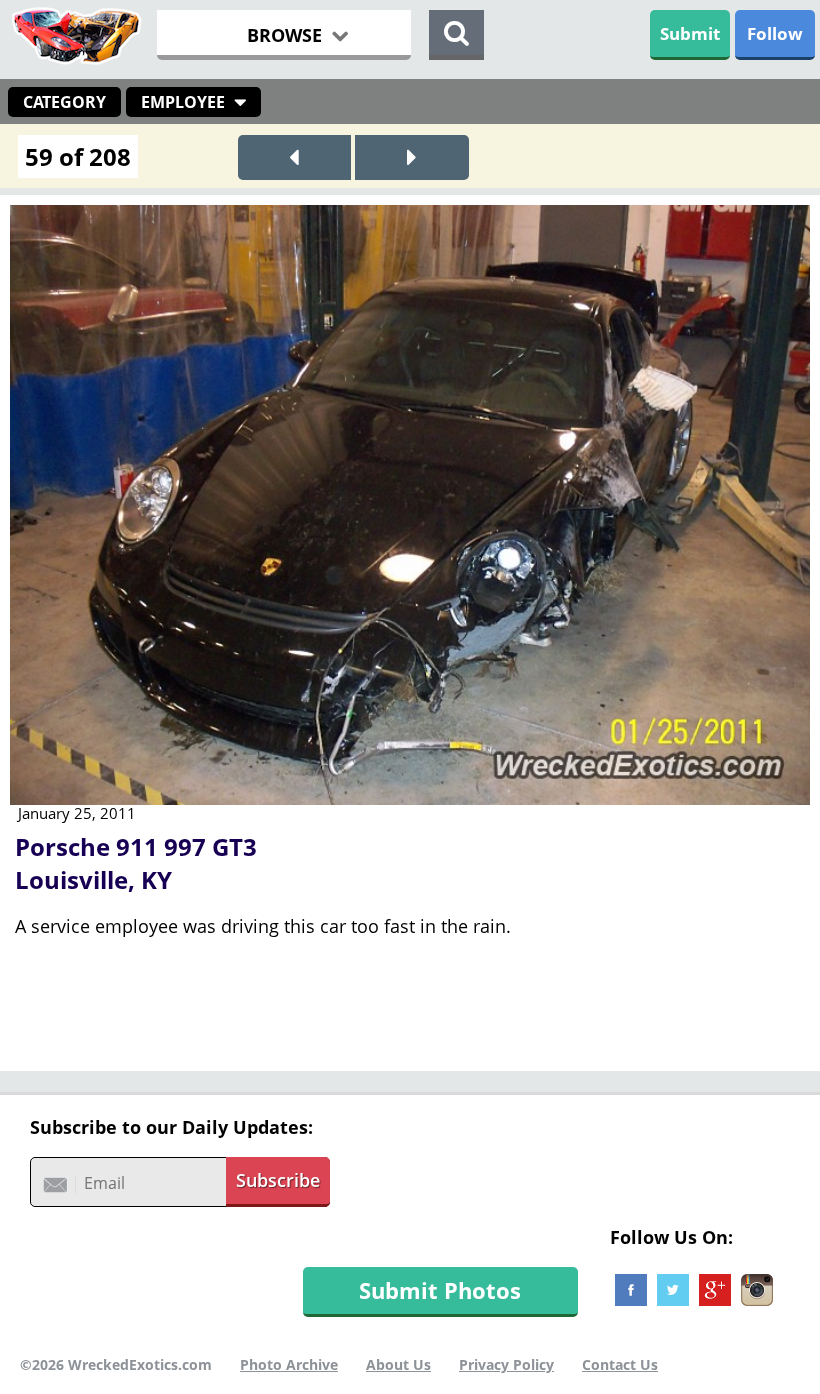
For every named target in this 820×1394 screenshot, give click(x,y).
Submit (690, 33)
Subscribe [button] (278, 1180)
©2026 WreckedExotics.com (116, 1364)
